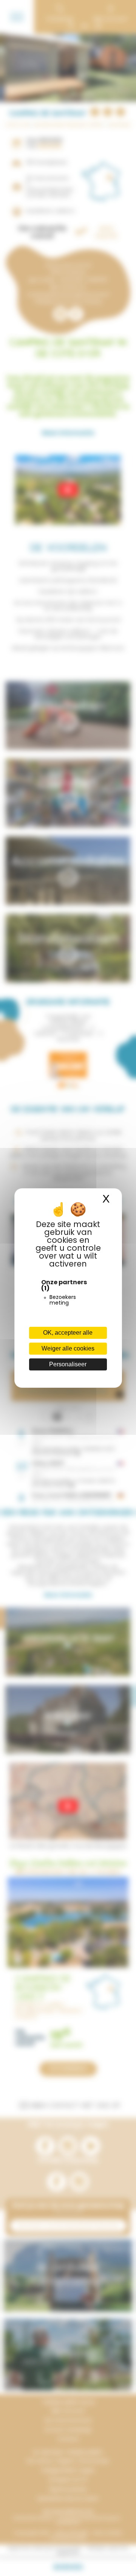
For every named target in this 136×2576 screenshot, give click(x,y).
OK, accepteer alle (68, 1333)
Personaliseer (68, 1364)
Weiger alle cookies (68, 1348)
